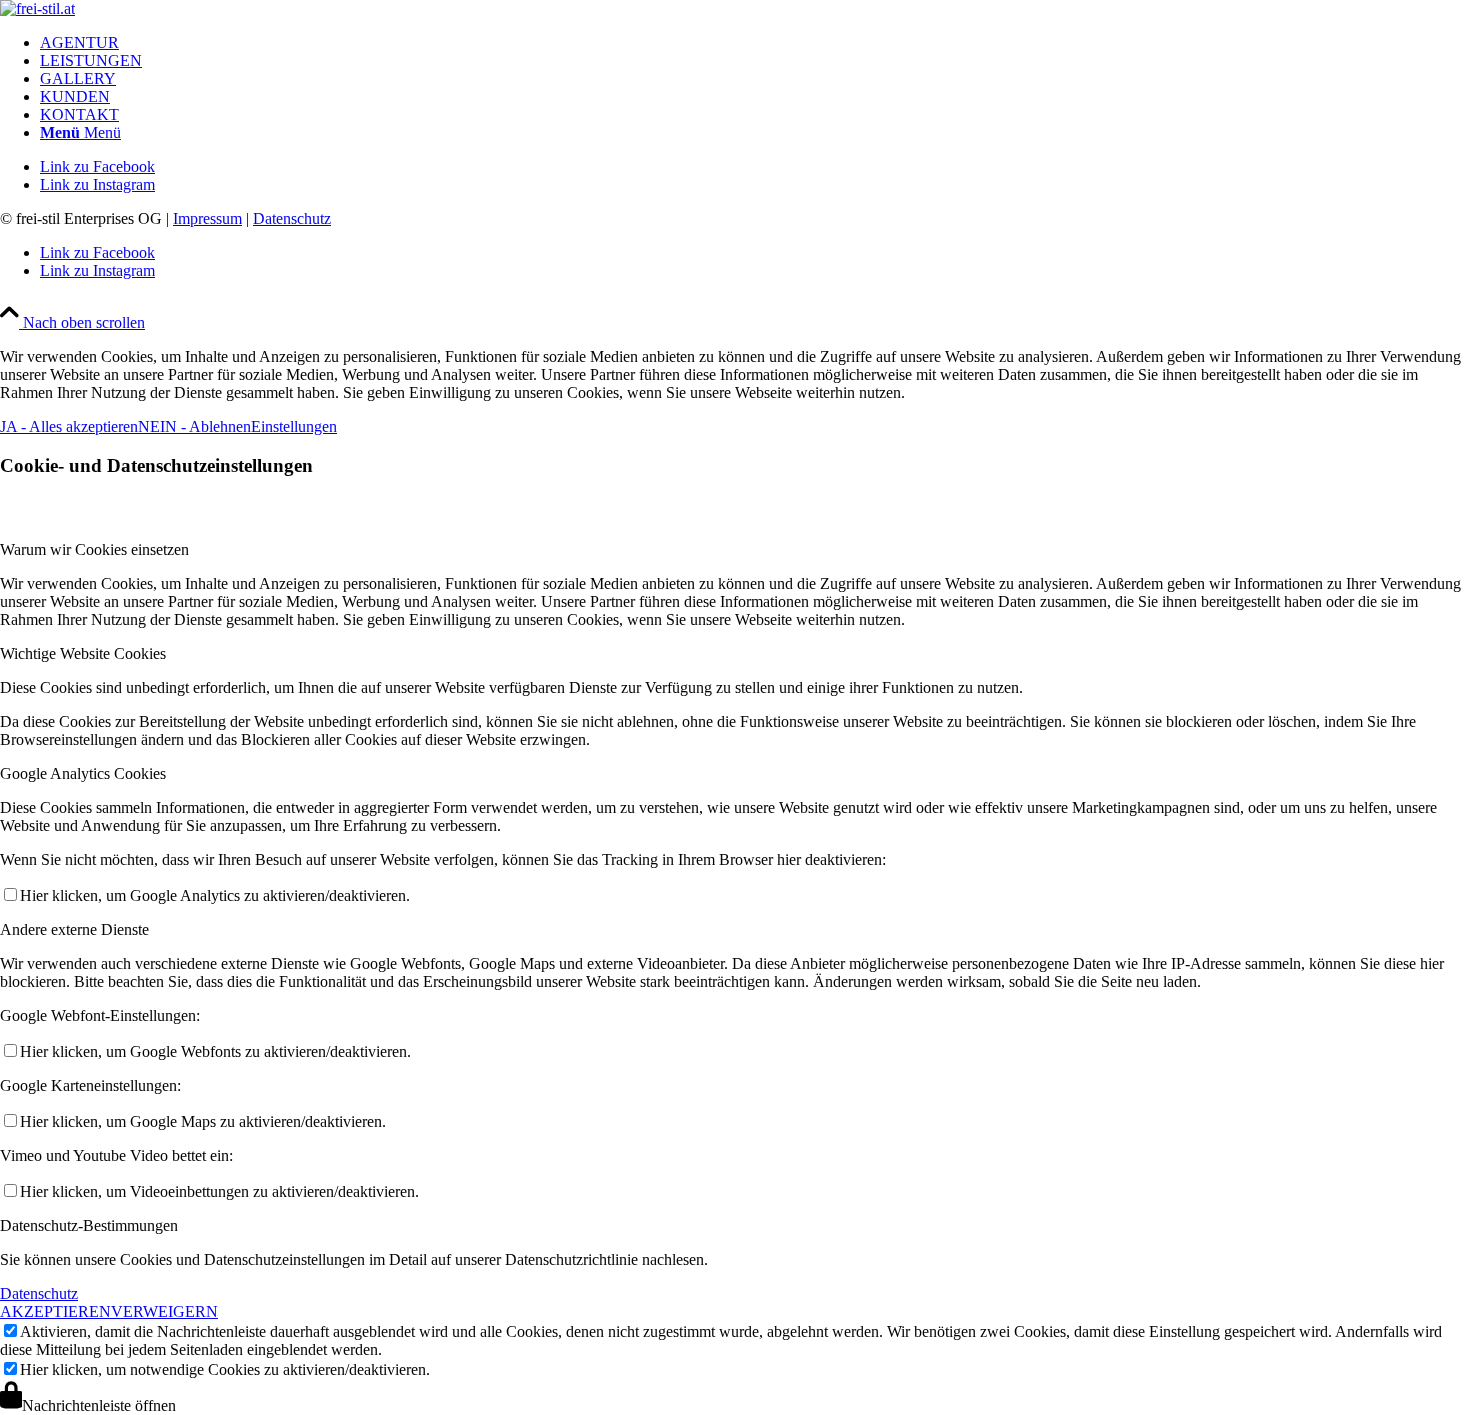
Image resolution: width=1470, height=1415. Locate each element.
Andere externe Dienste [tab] (74, 929)
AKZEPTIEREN (55, 1311)
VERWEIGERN (164, 1311)
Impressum (207, 218)
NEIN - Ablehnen (194, 426)
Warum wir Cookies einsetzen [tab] (94, 549)
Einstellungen (294, 426)
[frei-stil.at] (37, 8)
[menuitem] (755, 43)
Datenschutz (292, 218)
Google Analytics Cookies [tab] (83, 773)
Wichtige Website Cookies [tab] (83, 653)
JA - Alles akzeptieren (69, 426)
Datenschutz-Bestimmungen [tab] (89, 1225)
